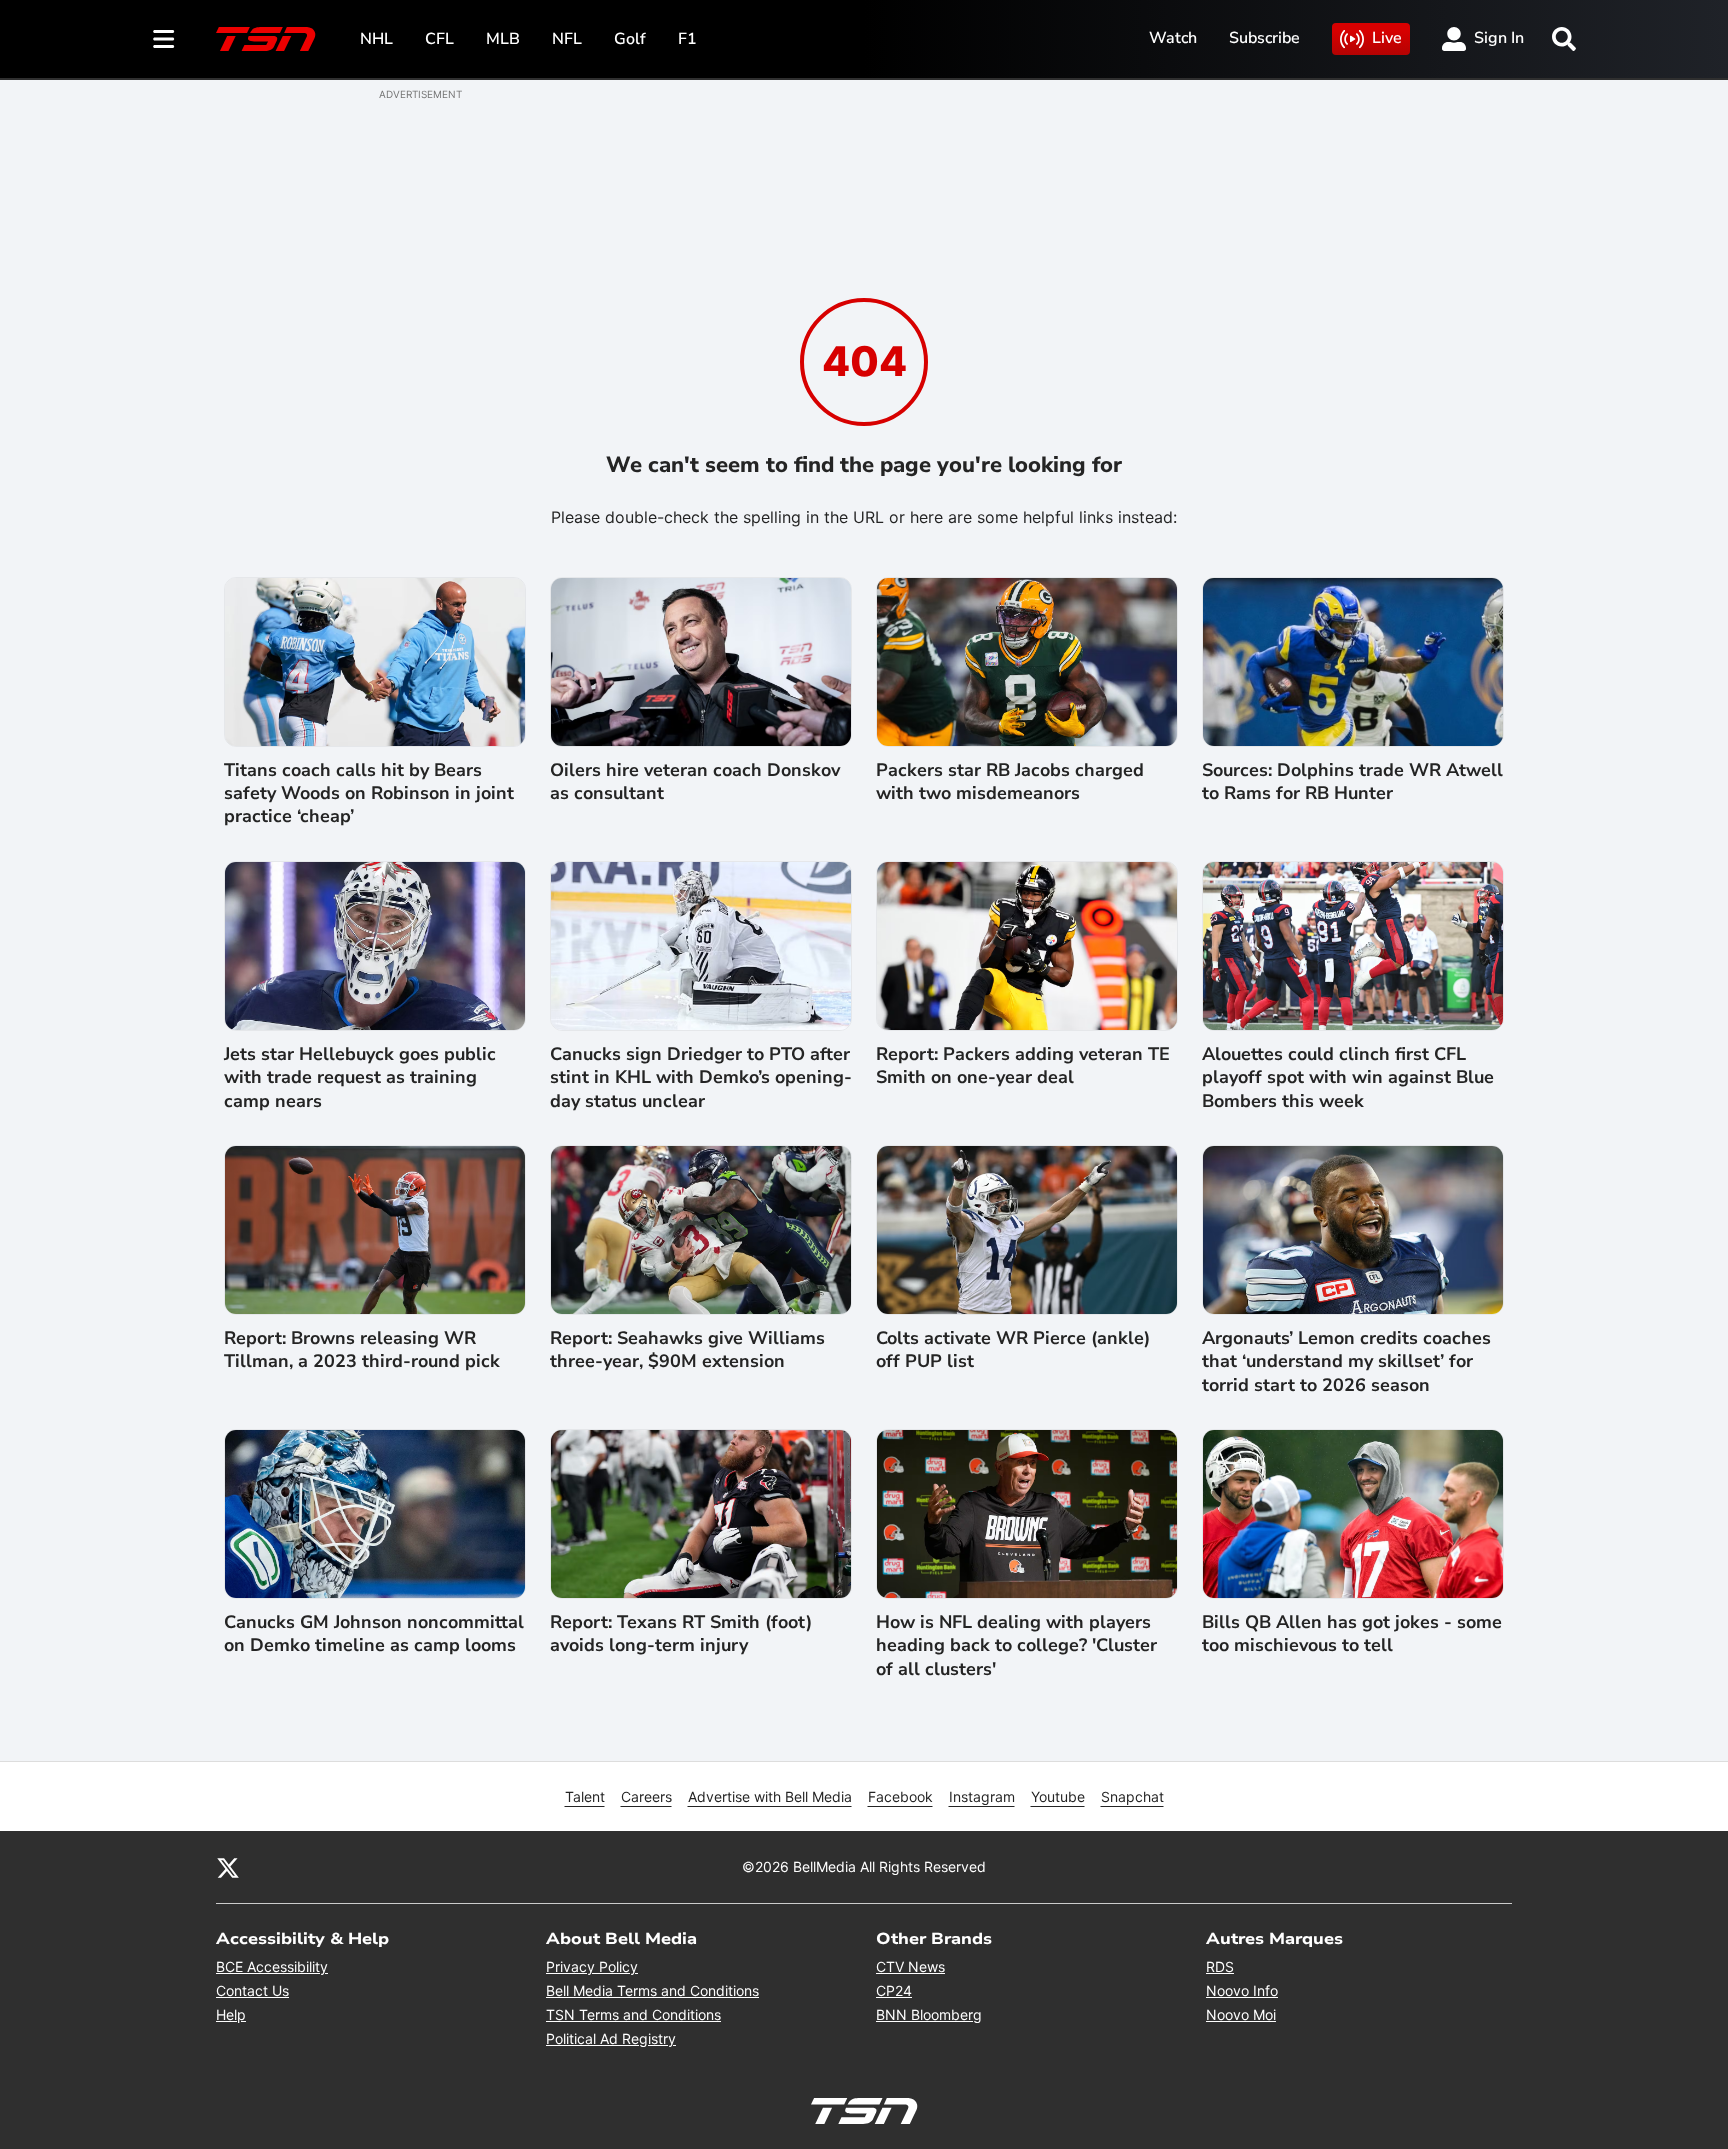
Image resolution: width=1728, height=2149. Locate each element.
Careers (646, 1796)
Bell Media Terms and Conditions (652, 1990)
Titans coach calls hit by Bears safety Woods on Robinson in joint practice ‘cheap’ (369, 794)
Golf (630, 39)
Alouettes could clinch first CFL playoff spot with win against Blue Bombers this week (1348, 1078)
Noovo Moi (1241, 2014)
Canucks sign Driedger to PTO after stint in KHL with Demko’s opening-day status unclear (701, 1078)
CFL (439, 39)
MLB (503, 39)
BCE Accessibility (272, 1966)
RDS (1220, 1966)
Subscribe (1264, 38)
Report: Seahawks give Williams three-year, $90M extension (687, 1350)
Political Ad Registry (611, 2038)
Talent (585, 1796)
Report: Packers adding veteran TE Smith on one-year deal (1023, 1066)
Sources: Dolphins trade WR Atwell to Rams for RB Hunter (1352, 782)
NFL (567, 39)
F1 (687, 39)
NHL (376, 39)
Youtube (1058, 1796)
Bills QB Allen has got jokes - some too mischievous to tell (1352, 1634)
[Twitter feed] (228, 1867)
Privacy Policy (592, 1966)
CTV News (910, 1966)
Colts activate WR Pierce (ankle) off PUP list (1013, 1350)
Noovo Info (1242, 1990)
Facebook (900, 1796)
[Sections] (164, 39)
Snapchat (1132, 1796)
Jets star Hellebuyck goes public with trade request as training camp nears (360, 1078)
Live (1387, 38)
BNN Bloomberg (929, 2014)
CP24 (894, 1990)
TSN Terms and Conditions (633, 2014)
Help (231, 2014)
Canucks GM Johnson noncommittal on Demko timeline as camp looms (374, 1634)
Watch (1173, 38)
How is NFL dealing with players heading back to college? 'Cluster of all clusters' (1016, 1646)
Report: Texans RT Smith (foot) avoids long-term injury (681, 1634)
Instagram (982, 1796)
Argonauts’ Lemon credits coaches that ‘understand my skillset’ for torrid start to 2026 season (1346, 1362)
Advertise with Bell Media (770, 1796)
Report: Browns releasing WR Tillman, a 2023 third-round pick (362, 1350)
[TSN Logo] (266, 39)
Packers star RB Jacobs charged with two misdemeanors (1010, 782)
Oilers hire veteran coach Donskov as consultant (695, 782)
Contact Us (252, 1990)
